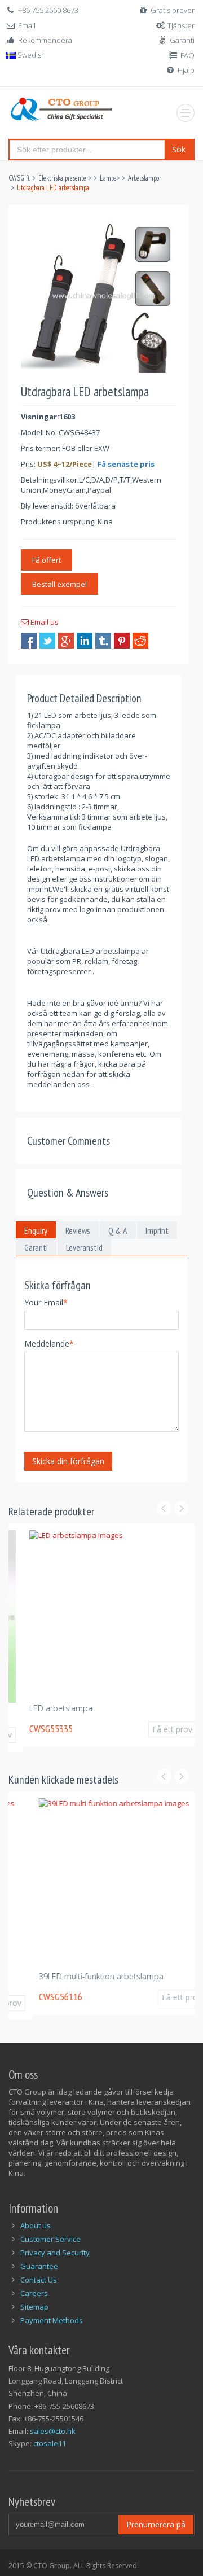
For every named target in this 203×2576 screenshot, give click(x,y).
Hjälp (186, 70)
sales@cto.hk (53, 2431)
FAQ (187, 55)
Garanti (182, 40)
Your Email (46, 1302)
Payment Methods (52, 2320)
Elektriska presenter (63, 178)
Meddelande (49, 1344)
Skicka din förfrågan (68, 1461)
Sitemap (34, 2307)
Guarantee (39, 2266)
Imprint (157, 1230)
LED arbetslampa (47, 1708)
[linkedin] (85, 641)
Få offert (47, 560)
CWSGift (19, 178)
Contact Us (39, 2280)
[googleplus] (66, 641)
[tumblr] (103, 641)
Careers (34, 2293)
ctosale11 (50, 2443)
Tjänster (181, 25)
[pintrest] (122, 641)
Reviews (78, 1230)
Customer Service (50, 2239)
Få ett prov (158, 1729)
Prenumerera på (156, 2524)
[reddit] (140, 641)
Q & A (118, 1230)
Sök (179, 149)
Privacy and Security (55, 2253)
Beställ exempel (59, 584)
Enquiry (36, 1230)
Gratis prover (173, 10)
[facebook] (29, 641)
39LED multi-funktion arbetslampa (78, 1976)
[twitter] (47, 641)
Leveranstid (84, 1247)
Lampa (108, 178)
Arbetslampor (145, 178)
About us (36, 2225)
